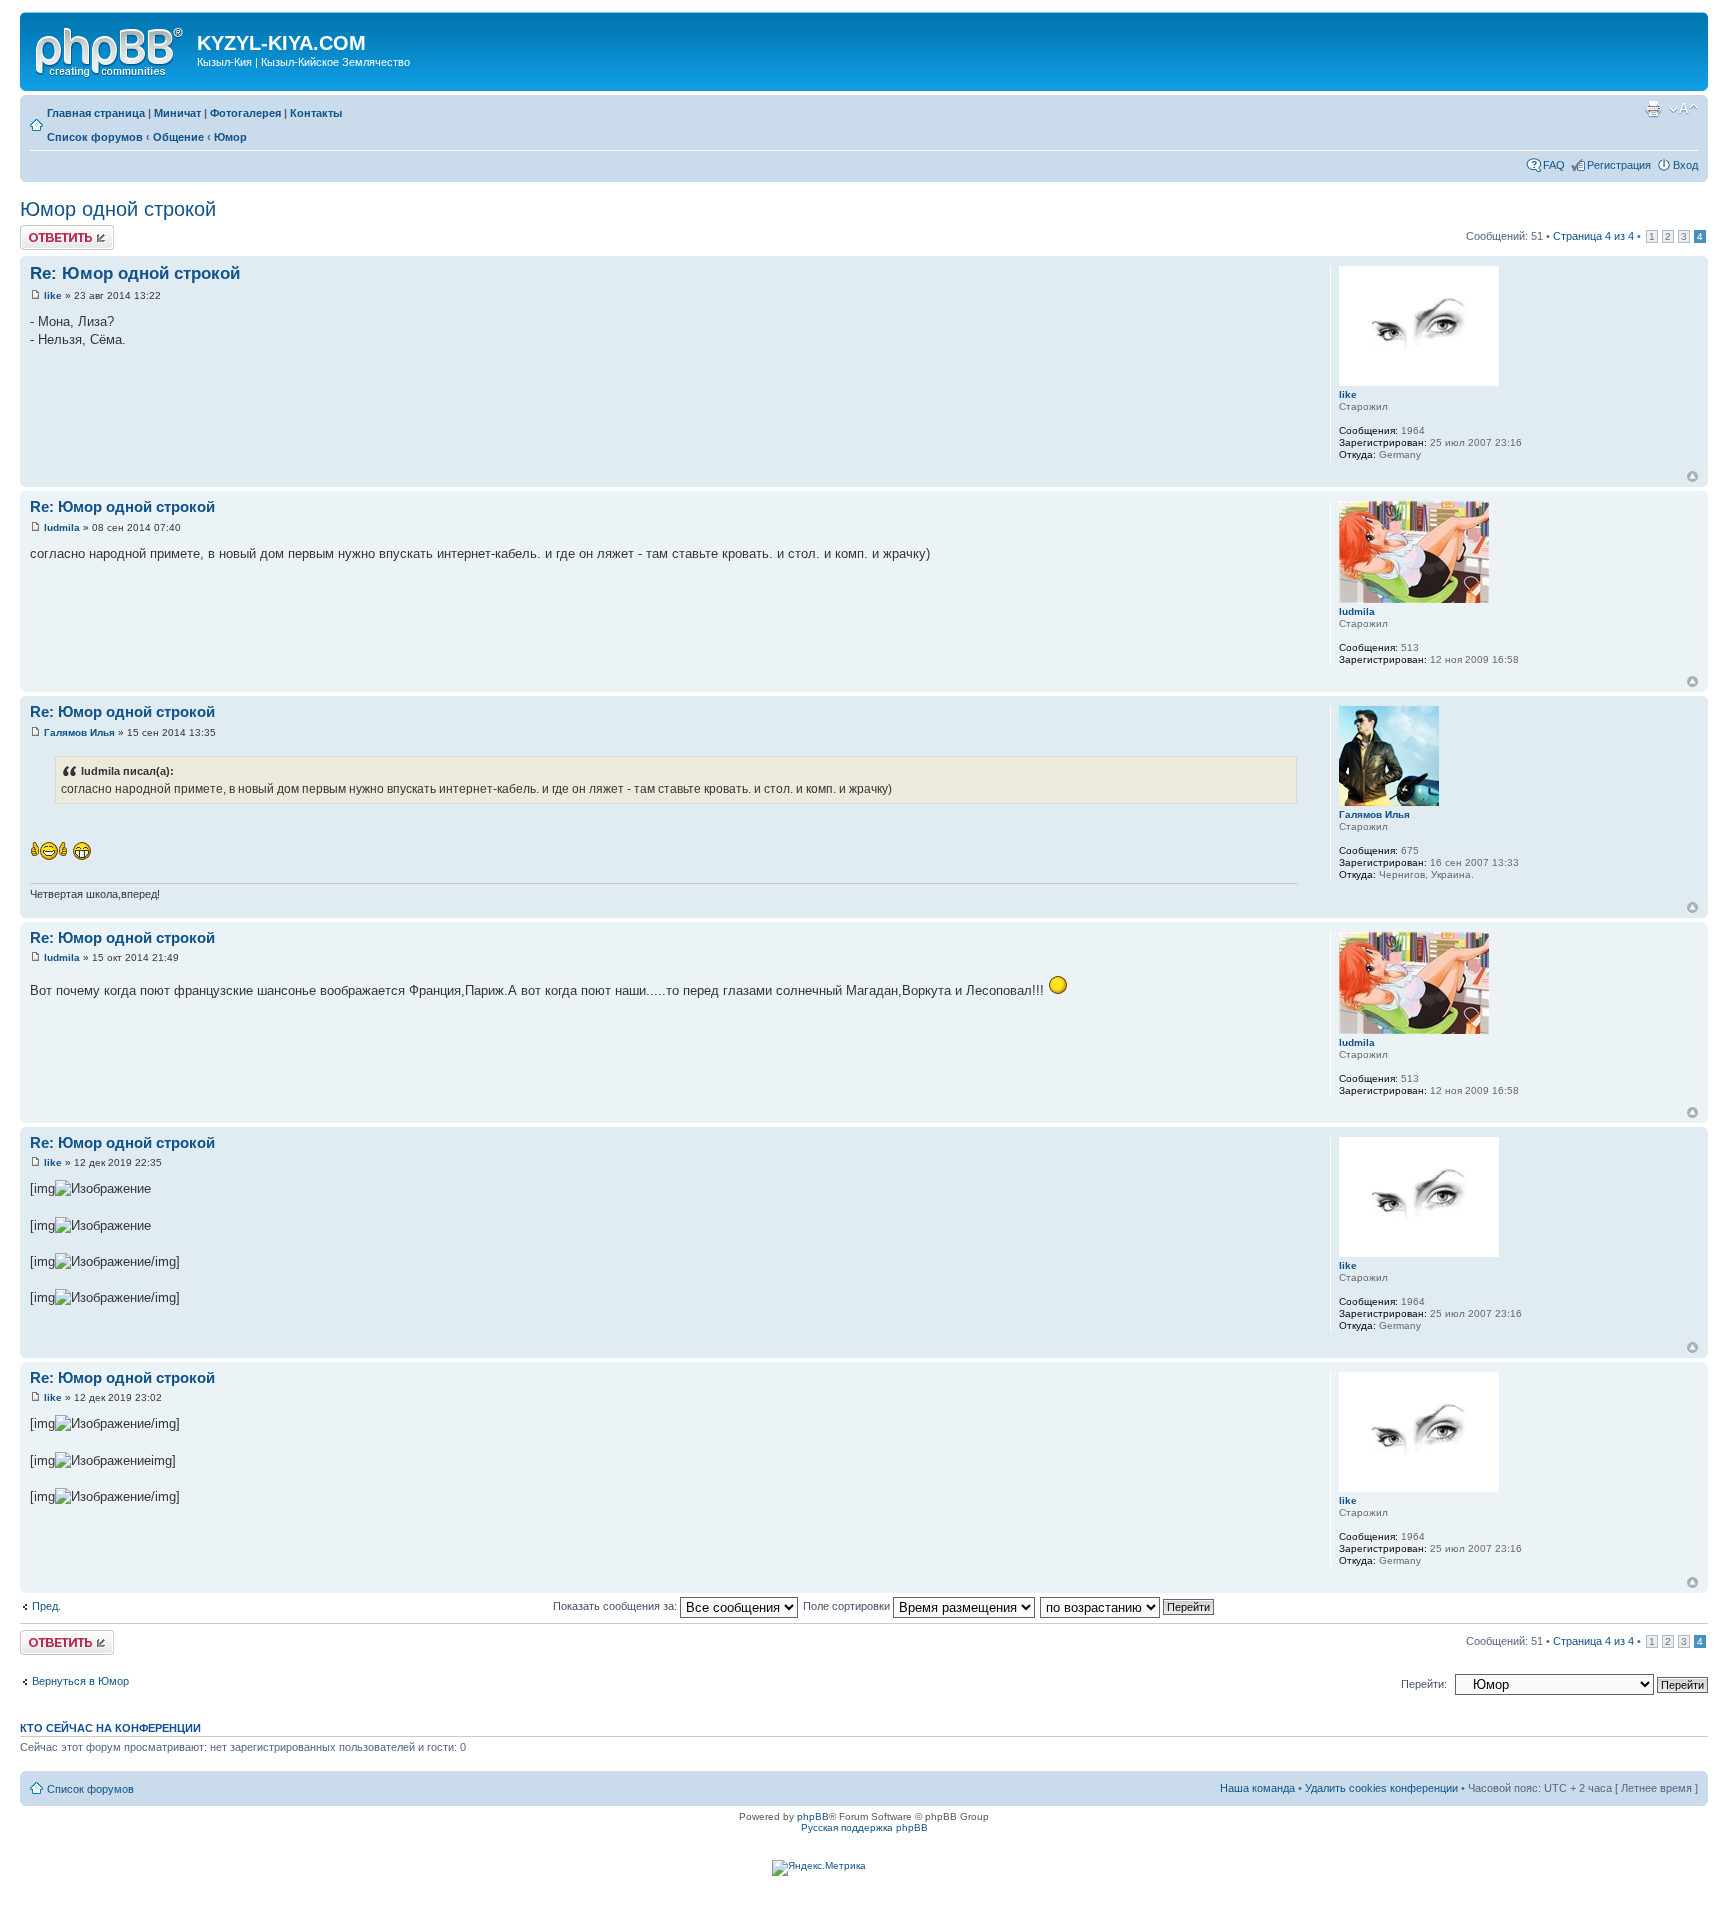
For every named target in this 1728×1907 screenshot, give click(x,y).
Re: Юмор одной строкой (135, 273)
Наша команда (1257, 1788)
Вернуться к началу (1692, 476)
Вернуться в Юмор (80, 1681)
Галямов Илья (79, 732)
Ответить (44, 231)
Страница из (1593, 236)
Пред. (46, 1606)
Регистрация (1619, 165)
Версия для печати (1653, 109)
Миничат (177, 113)
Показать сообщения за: (616, 1606)
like (53, 295)
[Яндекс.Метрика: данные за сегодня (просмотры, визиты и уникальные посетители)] (819, 1868)
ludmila (62, 527)
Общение (178, 137)
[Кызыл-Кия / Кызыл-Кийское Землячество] (111, 49)
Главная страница (96, 113)
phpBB (813, 1816)
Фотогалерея (245, 113)
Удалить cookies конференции (1381, 1788)
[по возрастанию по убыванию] (1128, 1606)
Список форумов (95, 137)
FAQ (1554, 165)
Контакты (316, 113)
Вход (1685, 165)
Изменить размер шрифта (1683, 109)
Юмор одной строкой (118, 209)
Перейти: (1424, 1684)
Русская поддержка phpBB (864, 1827)
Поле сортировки (848, 1606)
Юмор (230, 137)
